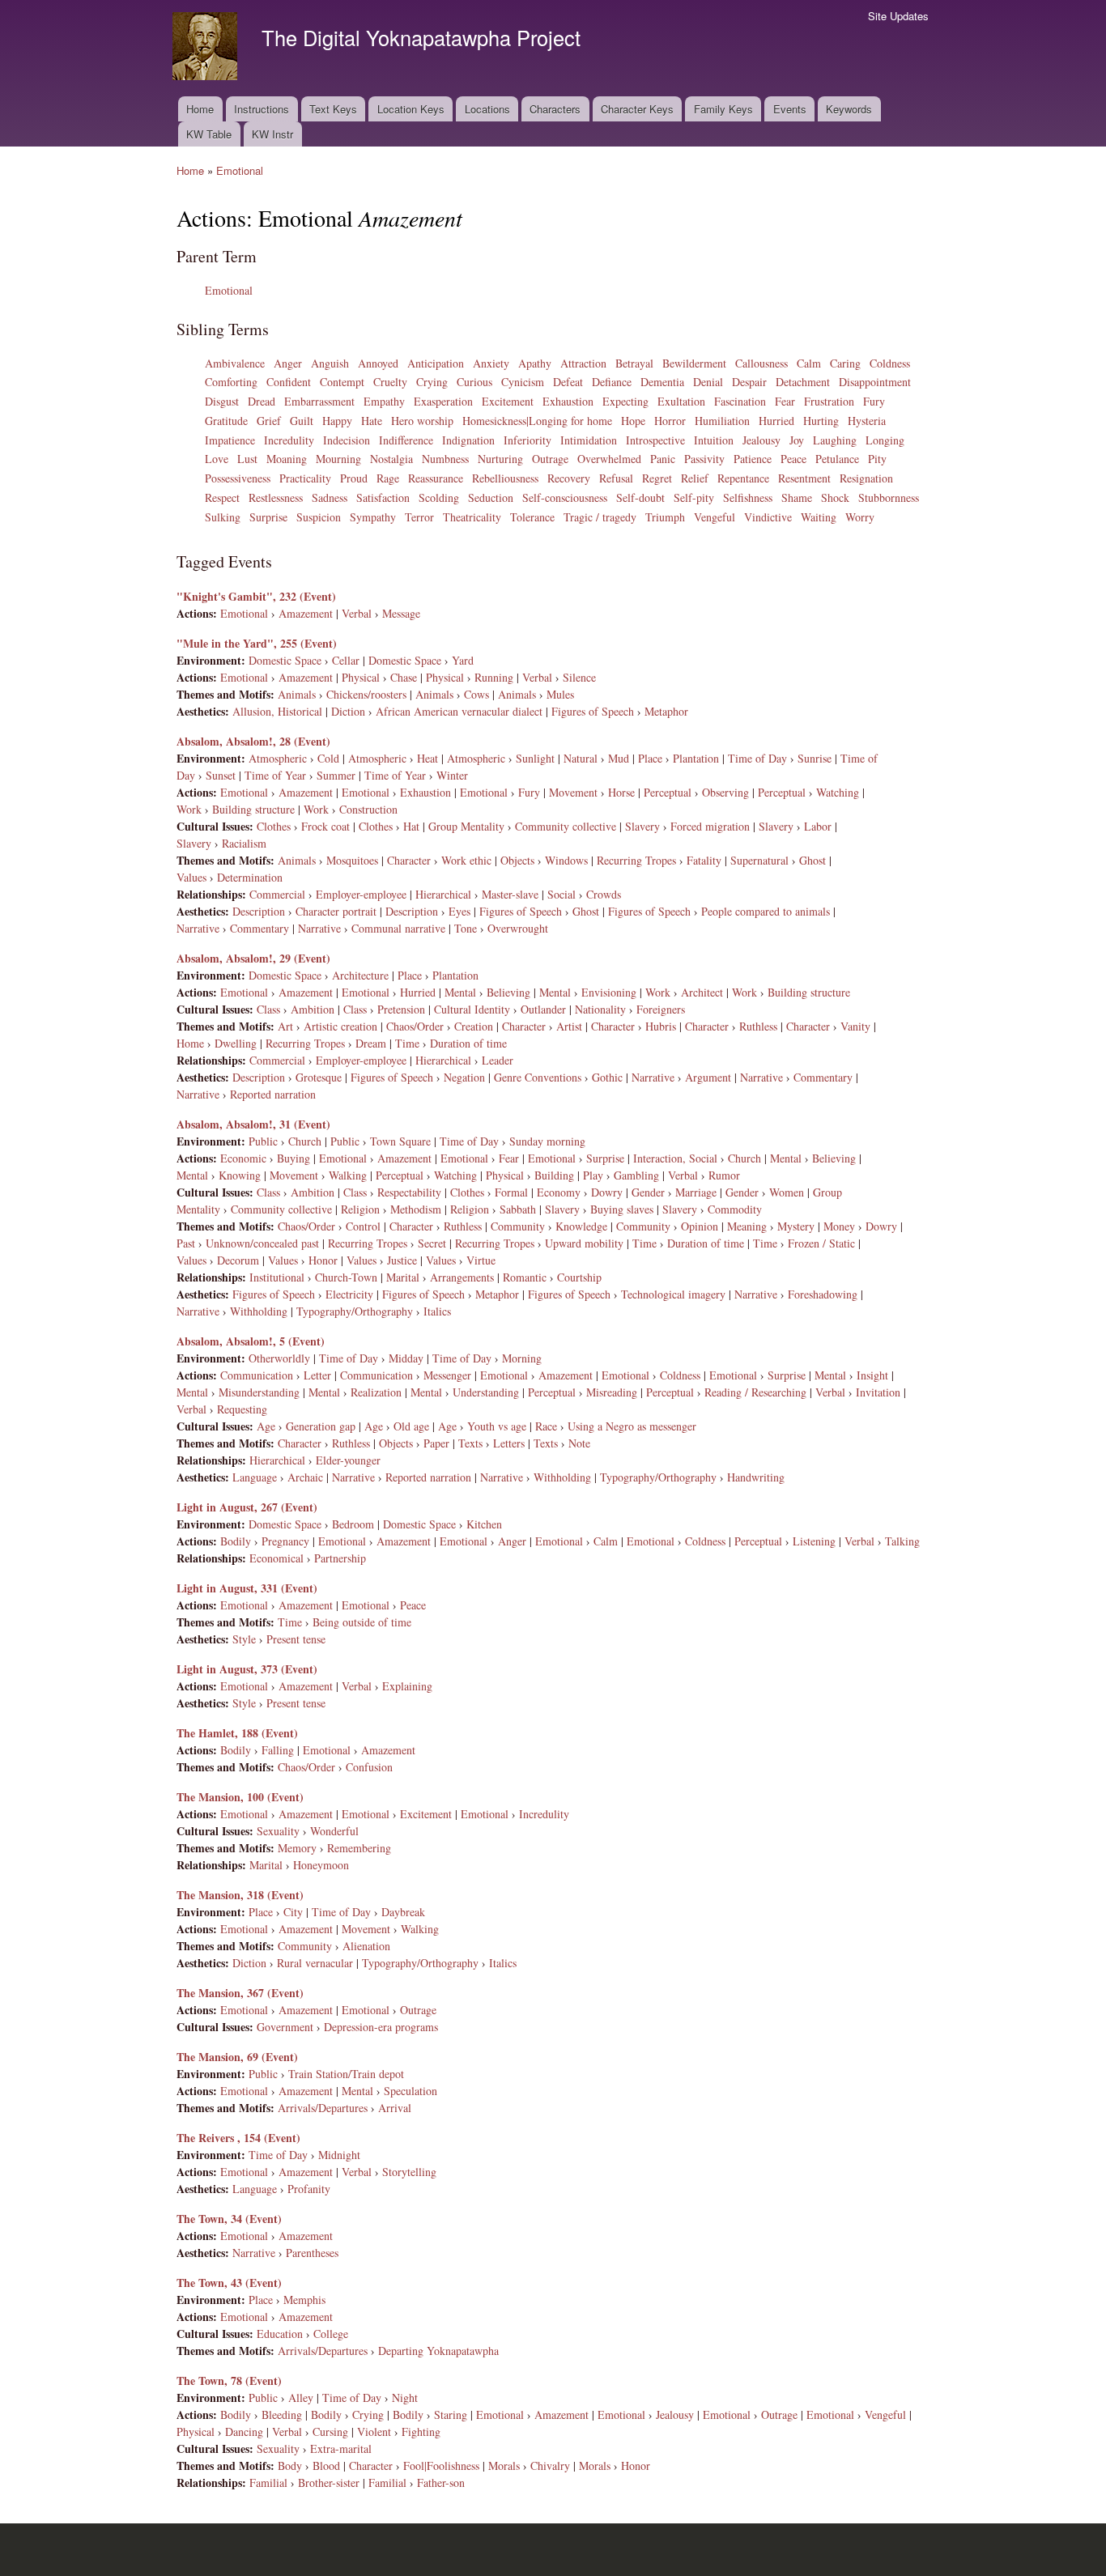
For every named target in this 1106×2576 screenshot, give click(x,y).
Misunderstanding (259, 1392)
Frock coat (325, 826)
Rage (388, 478)
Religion (360, 1209)
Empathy (384, 401)
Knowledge (581, 1226)
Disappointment (875, 382)
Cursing (330, 2431)
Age (266, 1426)
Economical (276, 1558)
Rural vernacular (315, 1963)
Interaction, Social (675, 1158)
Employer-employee (361, 894)
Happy (337, 421)
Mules (560, 694)
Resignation (866, 478)
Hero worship (422, 421)
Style (244, 1639)
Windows (566, 860)
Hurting (821, 421)
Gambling (636, 1175)
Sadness (330, 497)
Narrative (198, 928)
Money (839, 1226)
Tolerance (532, 517)
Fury (874, 401)
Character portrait (336, 911)
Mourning (338, 459)
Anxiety (491, 363)
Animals (297, 694)
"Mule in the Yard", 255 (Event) (257, 643)
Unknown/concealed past (262, 1243)
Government (285, 2027)
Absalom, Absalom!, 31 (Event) (253, 1124)
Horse (621, 792)
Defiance (612, 382)
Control (363, 1226)
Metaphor (666, 711)
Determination (250, 877)
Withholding (259, 1311)
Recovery (569, 478)
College (331, 2334)
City (293, 1912)
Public (263, 1141)
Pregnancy (285, 1541)
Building (554, 1175)
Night (405, 2397)
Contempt (342, 382)
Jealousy (761, 440)
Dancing (244, 2431)
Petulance (837, 459)
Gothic (607, 1077)
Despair (749, 382)
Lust (247, 459)
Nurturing (500, 459)
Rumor (724, 1175)
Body (290, 2465)
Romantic (525, 1277)
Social (562, 894)
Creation (474, 1026)
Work (189, 809)
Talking (902, 1541)
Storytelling (409, 2172)
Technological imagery (673, 1294)
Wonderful (334, 1831)
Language (255, 1477)
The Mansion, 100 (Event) (240, 1797)
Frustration (829, 401)
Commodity (735, 1209)
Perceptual (668, 792)
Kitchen (484, 1524)
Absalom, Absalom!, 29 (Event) (253, 958)
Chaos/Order (415, 1026)
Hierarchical (443, 894)
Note (579, 1443)
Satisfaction (383, 497)
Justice (402, 1260)
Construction (368, 809)
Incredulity (289, 440)
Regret (657, 478)
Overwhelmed (609, 459)
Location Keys (411, 109)
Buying (294, 1158)
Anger (288, 363)
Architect (702, 992)
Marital (403, 1277)
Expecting (625, 401)
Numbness (445, 459)
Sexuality (278, 1831)
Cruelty (390, 382)
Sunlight (535, 758)
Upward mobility (584, 1243)
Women (787, 1192)
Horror (670, 421)
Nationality (600, 1009)
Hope (633, 421)
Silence (579, 677)
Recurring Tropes (636, 860)
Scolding (439, 497)
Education (280, 2334)
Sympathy (373, 517)
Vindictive (768, 517)
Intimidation (589, 440)
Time (407, 1043)
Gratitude (226, 421)
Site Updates (898, 16)
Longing (885, 440)
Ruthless (758, 1026)
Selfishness (748, 497)
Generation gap (321, 1426)
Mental (460, 992)
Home (200, 109)
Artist (569, 1026)
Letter (317, 1375)
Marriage (696, 1192)
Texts (470, 1443)
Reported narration (273, 1094)
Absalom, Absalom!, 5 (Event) (251, 1341)
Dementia (662, 382)
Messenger (447, 1375)
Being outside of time (362, 1622)
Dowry (607, 1192)
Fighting (421, 2431)
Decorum (238, 1260)
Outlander (543, 1009)
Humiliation (722, 421)
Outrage (550, 459)
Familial (268, 2482)
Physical (361, 677)
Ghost (812, 860)
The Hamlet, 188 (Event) (237, 1733)
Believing (508, 992)
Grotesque (319, 1077)
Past (186, 1243)
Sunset (221, 775)
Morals (504, 2465)
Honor (323, 1260)
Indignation (468, 440)
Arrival (395, 2108)
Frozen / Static (821, 1243)
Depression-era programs (381, 2027)
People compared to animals (766, 911)
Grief (269, 421)
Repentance (743, 478)
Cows (476, 694)
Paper (436, 1443)
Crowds (604, 894)
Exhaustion (568, 401)
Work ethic (466, 860)
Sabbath (518, 1209)
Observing (725, 792)
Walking (348, 1175)
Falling (278, 1750)
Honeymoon (321, 1865)
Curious (474, 382)
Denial (708, 382)
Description (259, 911)
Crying (432, 382)
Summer (336, 775)
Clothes (274, 826)
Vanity (855, 1026)
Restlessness (276, 497)
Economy (559, 1192)
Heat (428, 758)
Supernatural (759, 860)
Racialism (244, 843)
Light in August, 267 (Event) (247, 1507)
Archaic (305, 1477)
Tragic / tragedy (600, 517)
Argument (708, 1077)
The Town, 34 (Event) (229, 2219)
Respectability (409, 1192)
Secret (432, 1243)
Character (409, 860)
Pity (877, 459)
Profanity (309, 2189)
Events (790, 109)
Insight (872, 1375)
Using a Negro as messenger (632, 1426)
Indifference (406, 440)
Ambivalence (235, 363)
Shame (797, 497)
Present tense (296, 1639)
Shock (835, 497)
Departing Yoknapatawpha (438, 2351)
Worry (860, 517)
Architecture (360, 975)
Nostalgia (391, 459)
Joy (797, 440)
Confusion (369, 1767)
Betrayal (634, 363)
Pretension (401, 1009)
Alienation (366, 1946)
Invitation (878, 1392)
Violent (374, 2431)
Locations (487, 109)
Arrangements (462, 1277)
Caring (845, 363)
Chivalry (550, 2465)
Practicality (305, 478)
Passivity (704, 459)
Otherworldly (279, 1358)
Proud (354, 478)
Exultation (681, 401)
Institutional (277, 1277)
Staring (451, 2414)
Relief (695, 478)
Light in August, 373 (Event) (247, 1669)
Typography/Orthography (355, 1311)
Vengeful (715, 517)
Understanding (486, 1392)
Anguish (330, 363)
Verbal (357, 613)
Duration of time (468, 1043)
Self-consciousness (565, 497)
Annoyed (378, 363)
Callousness (761, 363)
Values (191, 877)
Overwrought (518, 928)
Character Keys (637, 109)
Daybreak (403, 1912)
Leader (498, 1060)
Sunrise (815, 758)
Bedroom (353, 1524)
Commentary (259, 928)
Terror (419, 517)
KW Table (209, 134)
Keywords (849, 109)
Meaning (747, 1226)
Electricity (349, 1294)
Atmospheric (278, 758)
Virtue (481, 1260)
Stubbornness (889, 497)
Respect (222, 497)
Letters (509, 1443)
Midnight (339, 2155)
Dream (371, 1043)
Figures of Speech (593, 711)
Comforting (231, 382)
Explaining (407, 1686)
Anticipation (436, 363)
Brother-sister (329, 2482)
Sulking (223, 517)
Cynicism (523, 382)
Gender (648, 1192)
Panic (663, 459)
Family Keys (723, 109)
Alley (301, 2397)
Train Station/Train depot (346, 2074)
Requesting (242, 1409)
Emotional (240, 170)
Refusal (616, 478)
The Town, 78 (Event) (229, 2380)
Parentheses (312, 2253)
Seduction (491, 497)
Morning (522, 1358)
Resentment (804, 478)
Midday (406, 1358)
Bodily (236, 1541)
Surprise (268, 517)
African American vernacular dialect (459, 711)
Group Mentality (466, 826)
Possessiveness (238, 478)
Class (268, 1009)
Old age (411, 1426)
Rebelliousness (505, 478)
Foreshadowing (823, 1294)
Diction (348, 711)
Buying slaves (622, 1209)
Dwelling (236, 1043)
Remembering (359, 1848)
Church (305, 1141)
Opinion (700, 1226)
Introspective (655, 440)
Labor (818, 826)
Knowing (240, 1175)
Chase (404, 677)
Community (518, 1226)
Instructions (262, 109)
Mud (619, 758)
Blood (326, 2465)
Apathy (535, 363)
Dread (262, 401)
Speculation (410, 2091)
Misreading (612, 1392)
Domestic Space (285, 660)
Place (650, 758)
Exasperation (443, 401)
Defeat (568, 382)
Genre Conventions (538, 1077)
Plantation (696, 758)
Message (401, 613)
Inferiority (527, 440)
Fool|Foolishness (441, 2465)
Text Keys (333, 109)
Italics (437, 1311)
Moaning (287, 459)
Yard (463, 660)
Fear (785, 401)
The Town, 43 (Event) (229, 2283)
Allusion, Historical (277, 711)
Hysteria (867, 421)
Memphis (304, 2300)
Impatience (230, 440)
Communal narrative (398, 928)
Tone (466, 928)
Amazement (306, 613)
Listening (814, 1541)
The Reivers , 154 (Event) (238, 2138)
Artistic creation (340, 1026)
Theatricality (472, 517)
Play (593, 1175)
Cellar (346, 660)
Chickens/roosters (366, 694)
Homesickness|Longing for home (537, 421)
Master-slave (510, 894)
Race (546, 1426)
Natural (581, 758)
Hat (411, 826)
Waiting (819, 517)
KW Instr (272, 134)
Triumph (665, 517)
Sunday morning (547, 1141)
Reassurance (436, 478)
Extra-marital (341, 2448)
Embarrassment (319, 401)
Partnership (340, 1558)
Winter (452, 775)
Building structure (253, 809)
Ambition (313, 1009)
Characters (555, 109)
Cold (328, 758)
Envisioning (609, 992)
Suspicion (319, 517)
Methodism (416, 1209)
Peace (793, 459)
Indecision (347, 440)
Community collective (566, 826)
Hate (372, 421)
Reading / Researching (755, 1392)
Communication (257, 1375)
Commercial (277, 894)
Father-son (441, 2482)
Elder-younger (348, 1460)
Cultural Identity (472, 1009)
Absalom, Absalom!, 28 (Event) (253, 741)
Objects (517, 860)
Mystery (796, 1226)
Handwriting (756, 1477)
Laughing (835, 440)
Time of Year (275, 775)
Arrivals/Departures (323, 2108)
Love (217, 459)
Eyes (459, 911)
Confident (289, 382)
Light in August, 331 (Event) (247, 1588)
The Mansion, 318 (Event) (240, 1895)
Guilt (302, 421)
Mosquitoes (352, 860)
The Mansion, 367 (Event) (240, 1993)
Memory (297, 1848)
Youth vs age (497, 1426)
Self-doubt (640, 497)
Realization (376, 1392)
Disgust (222, 401)
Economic (243, 1158)
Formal (511, 1192)
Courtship (579, 1277)
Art (285, 1026)
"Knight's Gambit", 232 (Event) (256, 596)
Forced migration (710, 826)
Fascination (740, 401)
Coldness (890, 363)
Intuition (714, 440)
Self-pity (694, 497)
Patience (753, 459)
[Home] (207, 48)
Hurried (776, 421)
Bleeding (282, 2414)
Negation (464, 1077)
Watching (838, 792)
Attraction (583, 363)
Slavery (642, 826)
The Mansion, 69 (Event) (237, 2057)
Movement (573, 792)
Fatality (704, 860)
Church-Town (346, 1277)
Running (494, 677)
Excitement (508, 401)
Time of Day (757, 758)
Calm (809, 363)
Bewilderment (694, 363)
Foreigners (661, 1009)
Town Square (400, 1141)
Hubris (661, 1026)
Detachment (803, 382)
